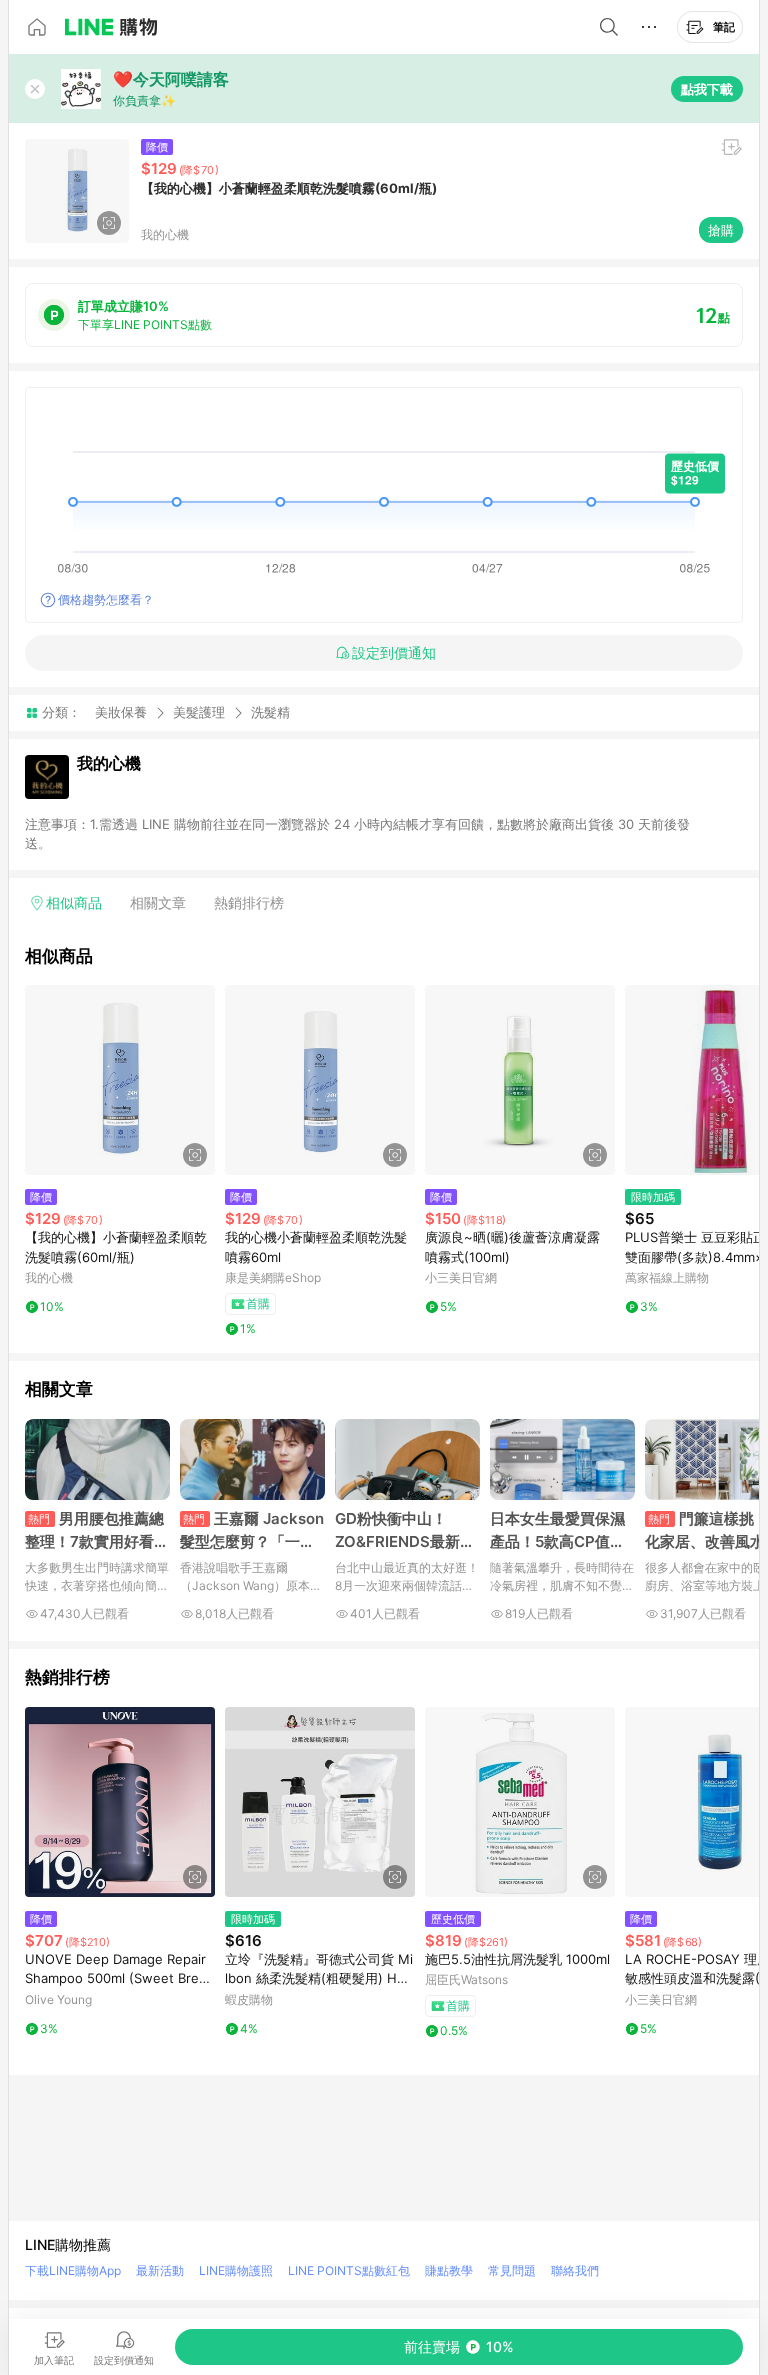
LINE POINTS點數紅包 (349, 2270)
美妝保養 (121, 712)
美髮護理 (199, 712)
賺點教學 (449, 2270)
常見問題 (512, 2270)
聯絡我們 (575, 2270)
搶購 (721, 230)
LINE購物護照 (236, 2270)
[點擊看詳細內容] (120, 1080)
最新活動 (160, 2270)
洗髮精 (270, 712)
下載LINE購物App (73, 2270)
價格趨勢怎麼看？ (106, 599)
